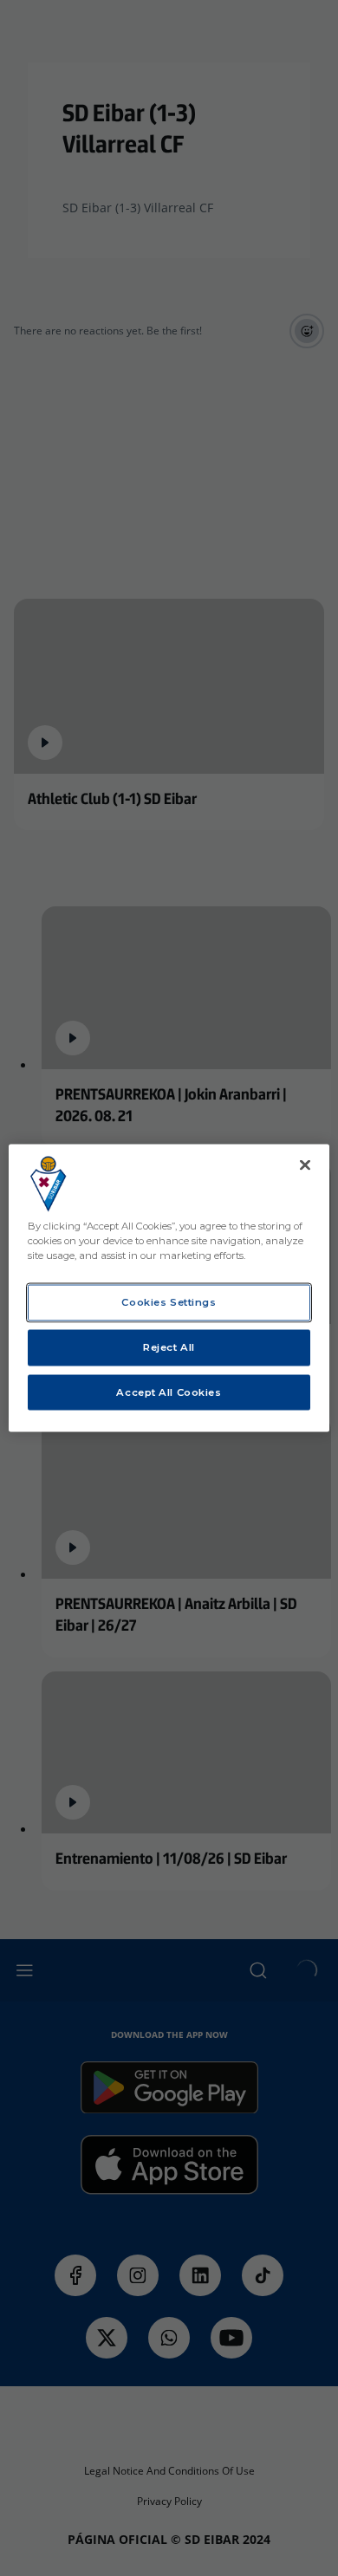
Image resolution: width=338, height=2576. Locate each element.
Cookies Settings (169, 1301)
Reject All (169, 1346)
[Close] (305, 1165)
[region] (169, 1288)
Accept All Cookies (169, 1392)
